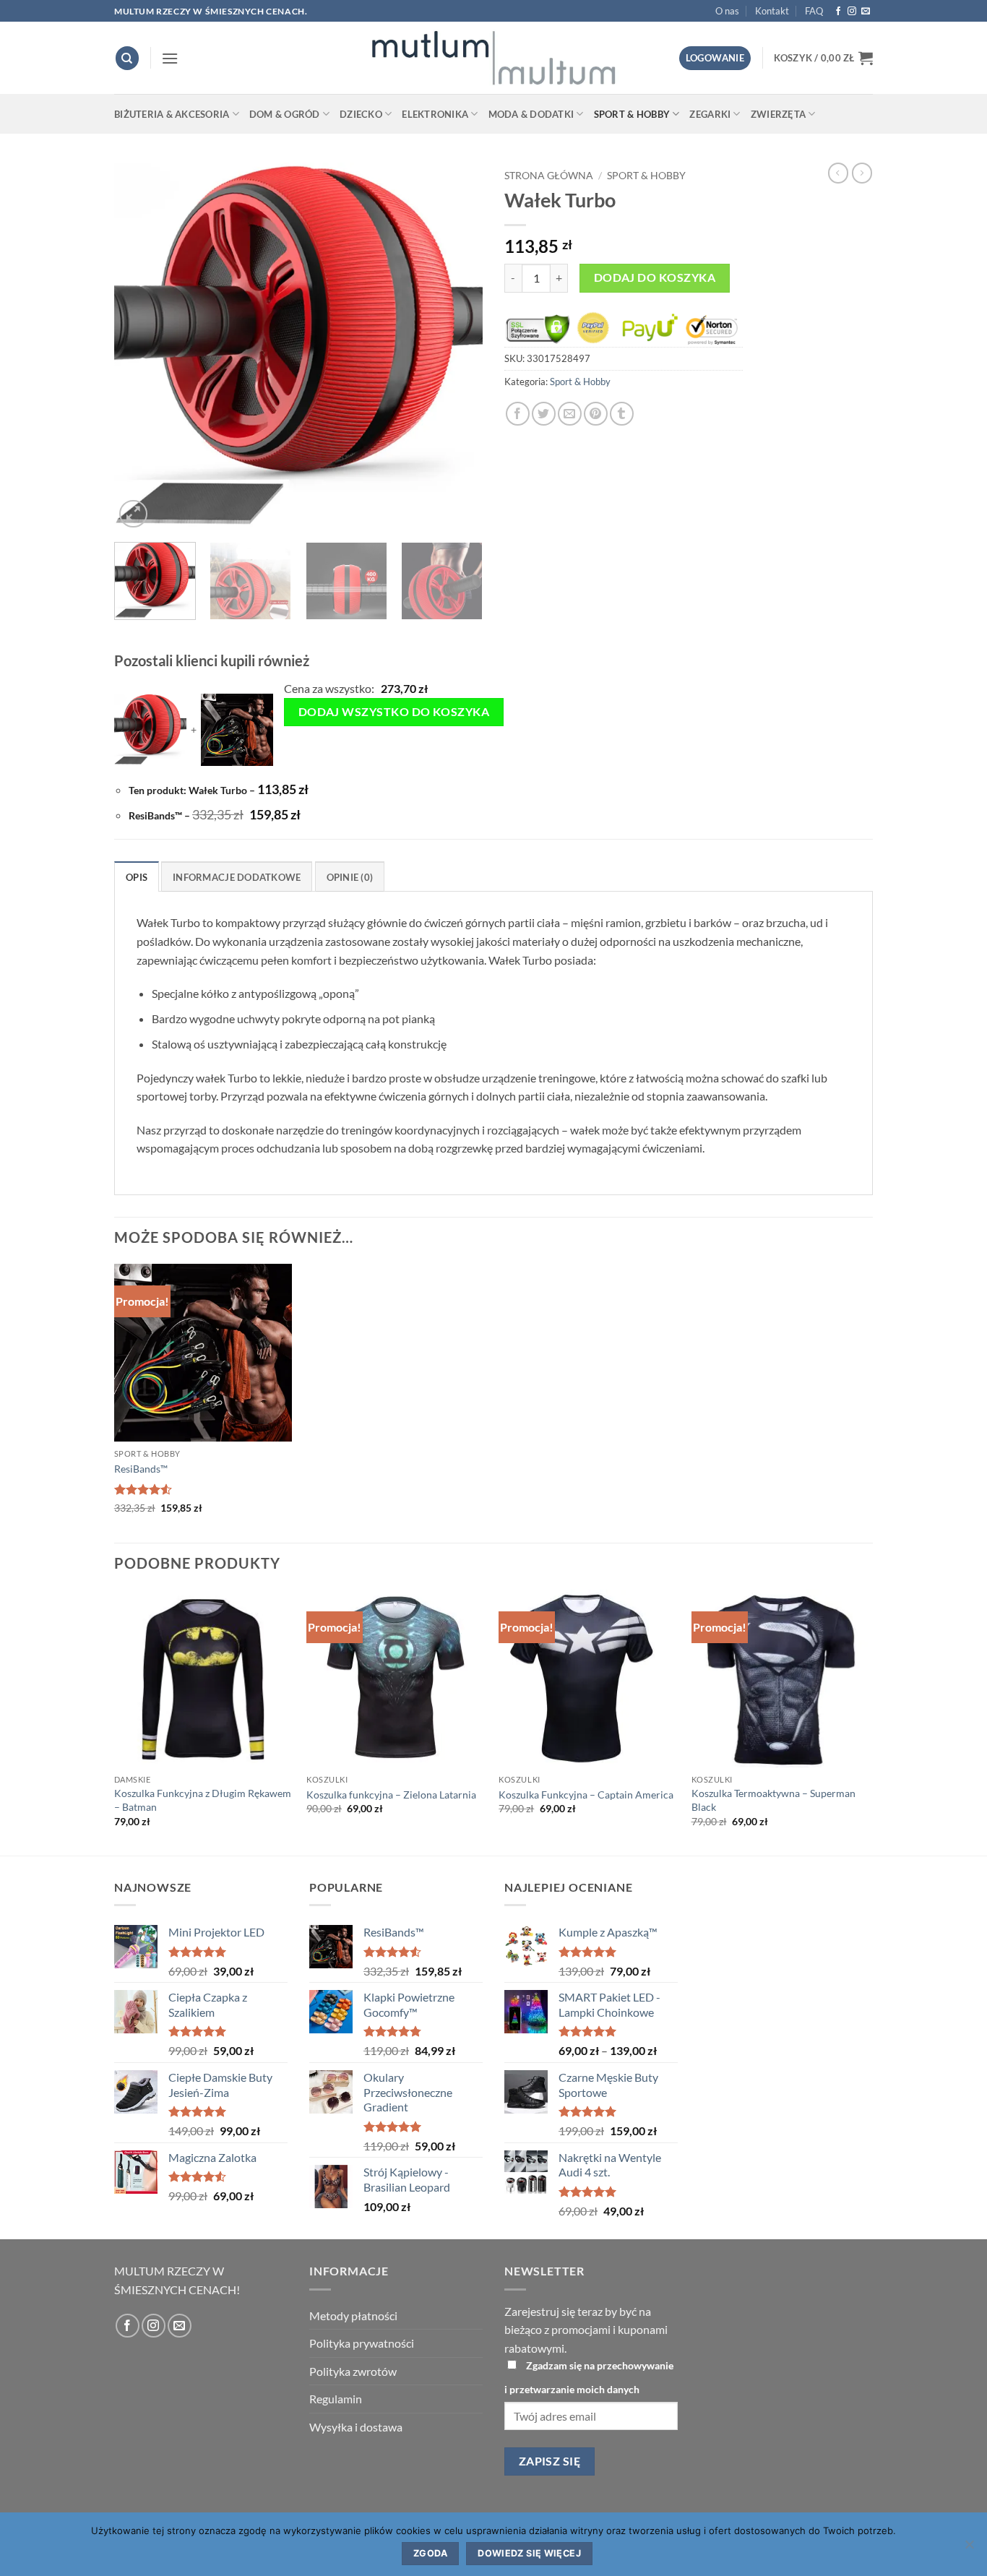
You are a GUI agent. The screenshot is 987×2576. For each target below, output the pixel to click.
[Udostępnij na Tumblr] (622, 414)
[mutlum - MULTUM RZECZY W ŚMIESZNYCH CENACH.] (493, 58)
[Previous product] (862, 173)
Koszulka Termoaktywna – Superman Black (773, 1800)
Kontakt (772, 11)
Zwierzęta (778, 114)
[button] (170, 58)
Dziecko (361, 114)
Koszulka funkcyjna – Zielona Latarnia (391, 1795)
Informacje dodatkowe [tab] (237, 877)
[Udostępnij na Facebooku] (518, 414)
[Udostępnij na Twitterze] (544, 414)
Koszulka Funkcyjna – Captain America (586, 1795)
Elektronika (435, 114)
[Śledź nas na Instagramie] (852, 12)
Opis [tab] (137, 877)
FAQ (814, 11)
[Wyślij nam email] (866, 12)
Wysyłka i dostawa (356, 2427)
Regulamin (336, 2399)
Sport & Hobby (632, 114)
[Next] (457, 347)
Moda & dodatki (531, 114)
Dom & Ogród (285, 114)
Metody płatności (353, 2316)
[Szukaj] (127, 58)
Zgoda (430, 2553)
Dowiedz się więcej (529, 2553)
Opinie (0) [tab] (350, 877)
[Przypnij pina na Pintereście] (596, 414)
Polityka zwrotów (353, 2371)
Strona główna (549, 176)
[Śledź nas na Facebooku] (838, 12)
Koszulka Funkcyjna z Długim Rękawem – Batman (203, 1800)
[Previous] (139, 347)
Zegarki (710, 114)
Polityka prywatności (362, 2343)
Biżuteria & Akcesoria (172, 114)
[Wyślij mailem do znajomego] (570, 414)
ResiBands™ (141, 1469)
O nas (727, 11)
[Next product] (838, 173)
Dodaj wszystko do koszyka (394, 712)
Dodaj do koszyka (655, 277)
